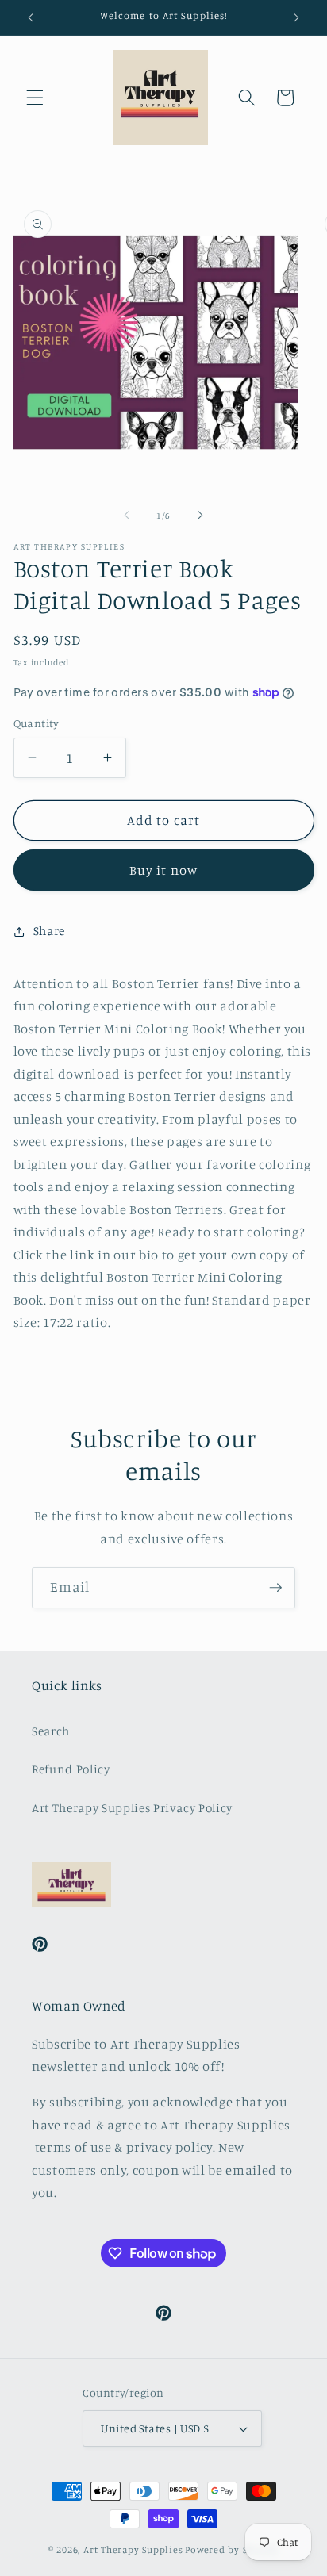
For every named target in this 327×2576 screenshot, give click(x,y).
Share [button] (49, 931)
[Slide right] (200, 516)
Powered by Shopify (232, 2549)
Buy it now (163, 870)
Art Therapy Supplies (133, 2549)
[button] (35, 98)
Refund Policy (71, 1769)
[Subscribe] (275, 1588)
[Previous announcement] (31, 17)
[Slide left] (127, 516)
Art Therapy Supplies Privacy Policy (132, 1808)
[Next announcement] (297, 17)
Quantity (37, 723)
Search (51, 1731)
